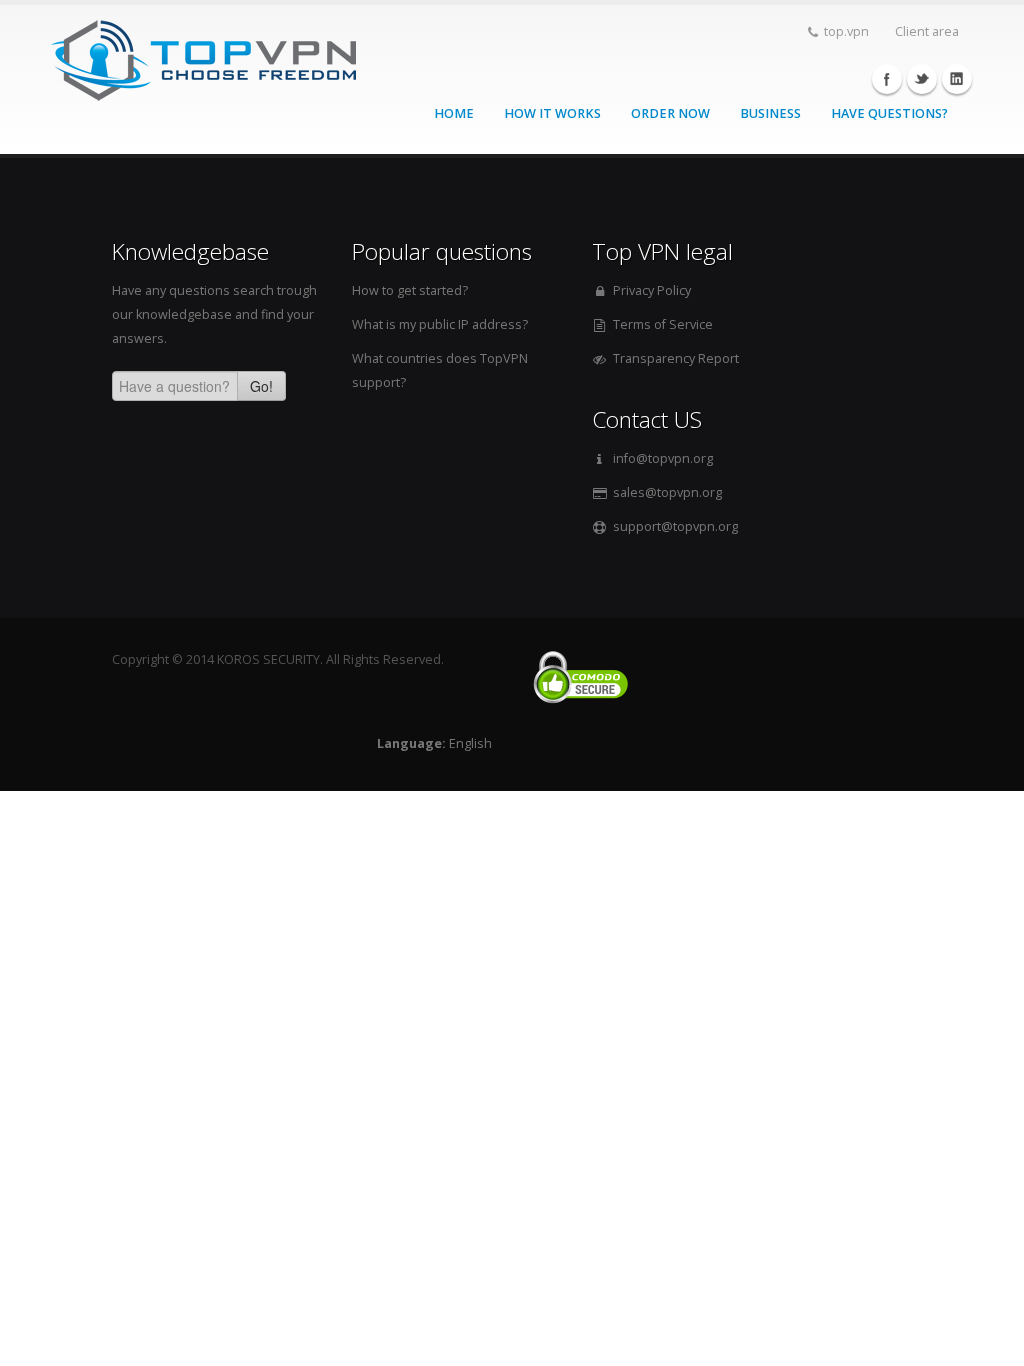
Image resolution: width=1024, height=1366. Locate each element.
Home (454, 113)
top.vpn (846, 31)
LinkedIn (957, 79)
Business (770, 113)
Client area (927, 31)
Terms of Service (663, 324)
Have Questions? (889, 113)
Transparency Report (676, 358)
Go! (261, 386)
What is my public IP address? (440, 324)
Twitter (922, 79)
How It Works (552, 113)
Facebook (887, 79)
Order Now (670, 113)
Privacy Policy (652, 290)
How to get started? (410, 290)
